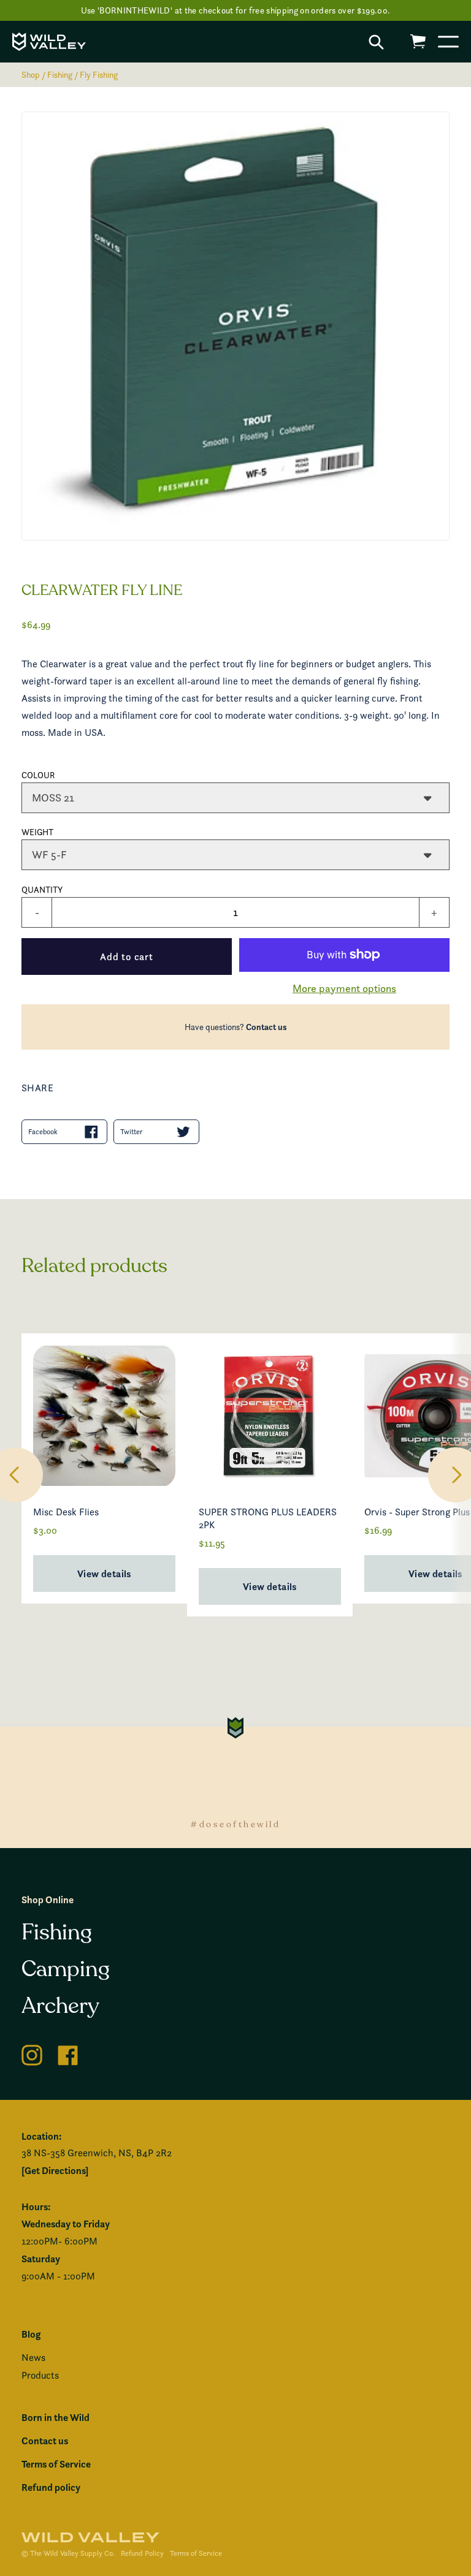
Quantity (42, 889)
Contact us (266, 1027)
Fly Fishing (99, 74)
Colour (38, 775)
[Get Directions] (55, 2170)
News (33, 2358)
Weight (37, 832)
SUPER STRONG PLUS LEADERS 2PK (268, 1518)
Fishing (60, 74)
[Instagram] (32, 2053)
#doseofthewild (235, 1824)
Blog (31, 2334)
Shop (31, 74)
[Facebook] (68, 2053)
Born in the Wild (56, 2417)
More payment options (344, 988)
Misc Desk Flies (66, 1512)
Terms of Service (56, 2464)
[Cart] (418, 41)
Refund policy (51, 2487)
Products (40, 2375)
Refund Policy (142, 2553)
